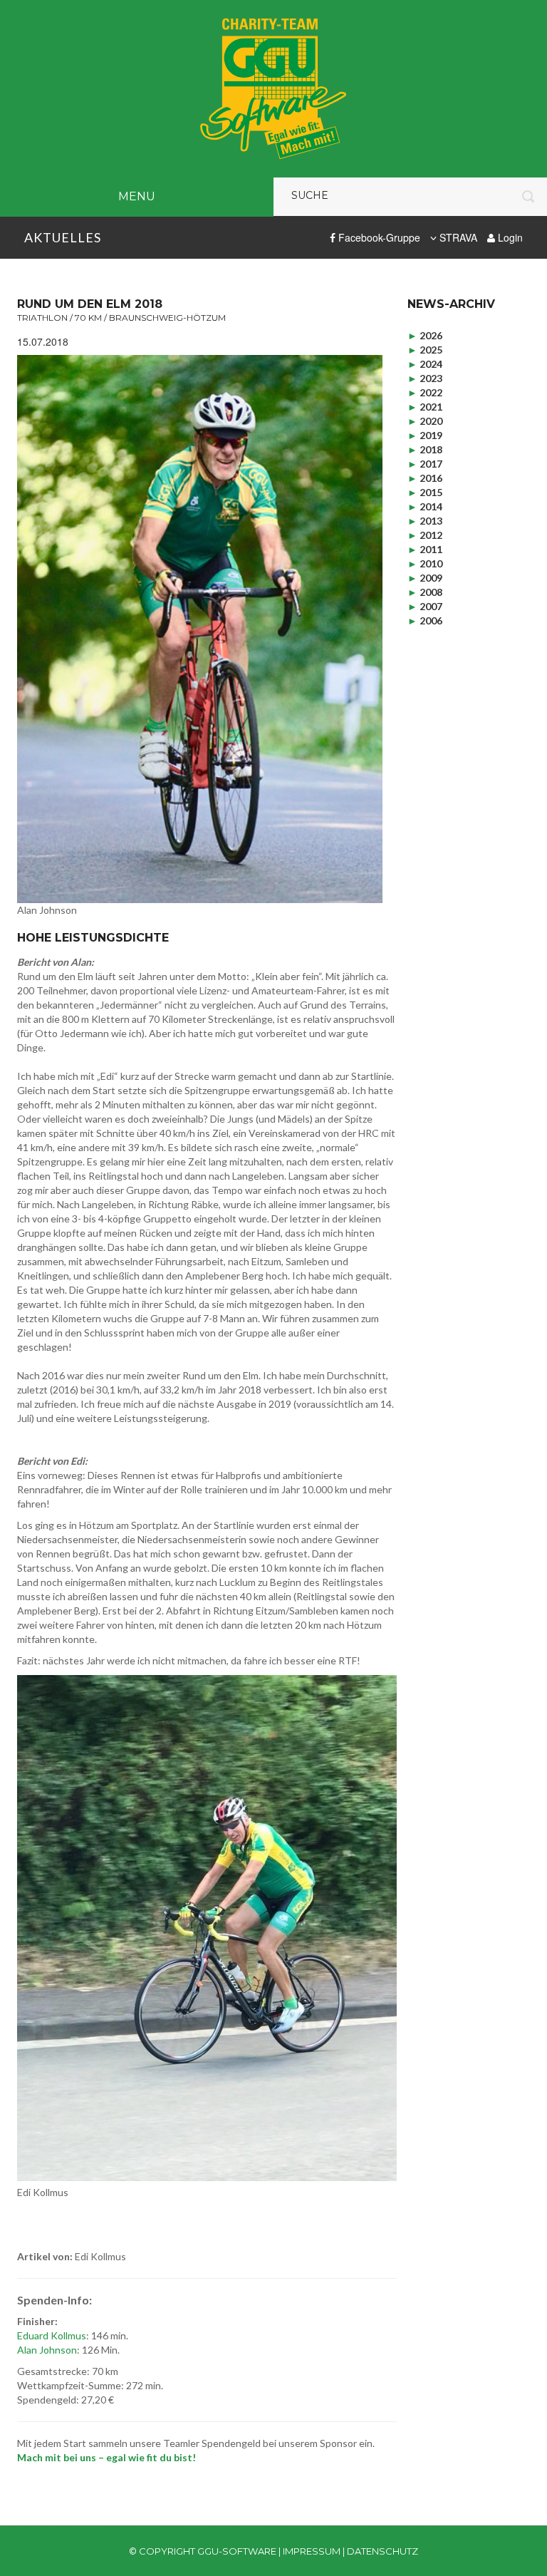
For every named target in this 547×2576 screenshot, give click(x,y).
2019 (425, 435)
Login (509, 237)
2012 (425, 535)
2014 (425, 506)
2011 (425, 549)
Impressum (312, 2551)
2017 (425, 464)
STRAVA (457, 237)
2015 (425, 492)
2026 (425, 335)
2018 (425, 449)
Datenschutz (382, 2551)
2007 (425, 606)
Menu (137, 196)
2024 (425, 364)
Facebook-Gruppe (378, 237)
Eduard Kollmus (52, 2335)
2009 (425, 578)
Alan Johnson (47, 2350)
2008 (425, 592)
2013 (425, 521)
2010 (425, 563)
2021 (425, 407)
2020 (425, 421)
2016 (425, 478)
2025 (425, 350)
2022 (425, 392)
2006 (425, 620)
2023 (425, 378)
